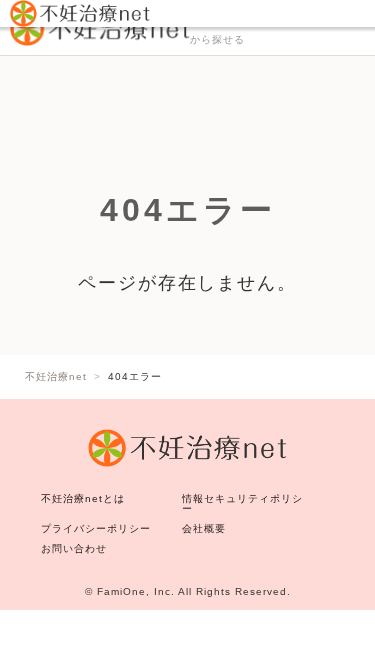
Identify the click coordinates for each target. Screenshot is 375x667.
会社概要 (204, 528)
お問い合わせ (74, 548)
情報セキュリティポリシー (242, 503)
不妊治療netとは (83, 498)
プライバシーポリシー (96, 528)
